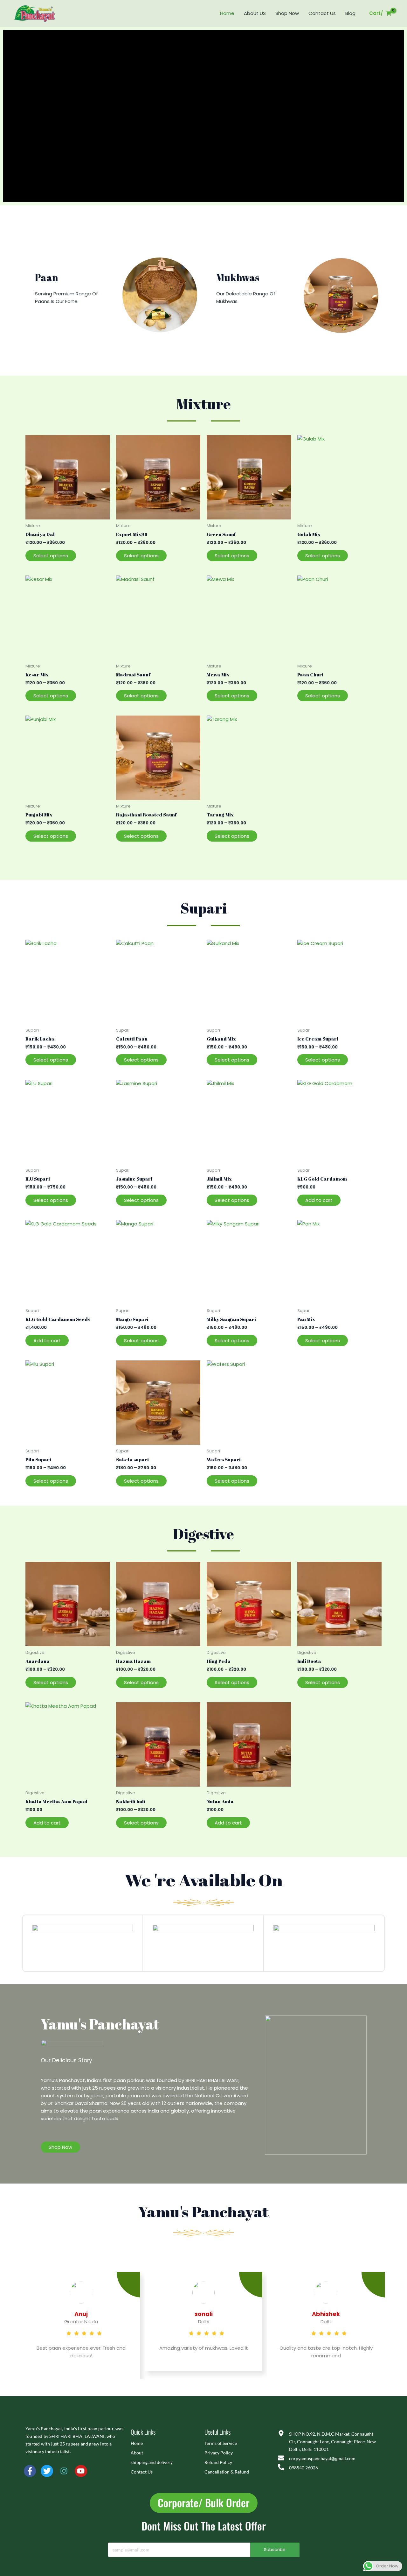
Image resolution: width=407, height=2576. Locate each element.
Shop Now (287, 13)
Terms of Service (221, 2443)
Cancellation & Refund (227, 2472)
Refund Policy (218, 2462)
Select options (51, 556)
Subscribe (275, 2550)
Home (227, 13)
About (137, 2453)
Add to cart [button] (319, 1200)
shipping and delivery (152, 2462)
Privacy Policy (219, 2453)
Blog (350, 13)
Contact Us (322, 13)
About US (255, 13)
